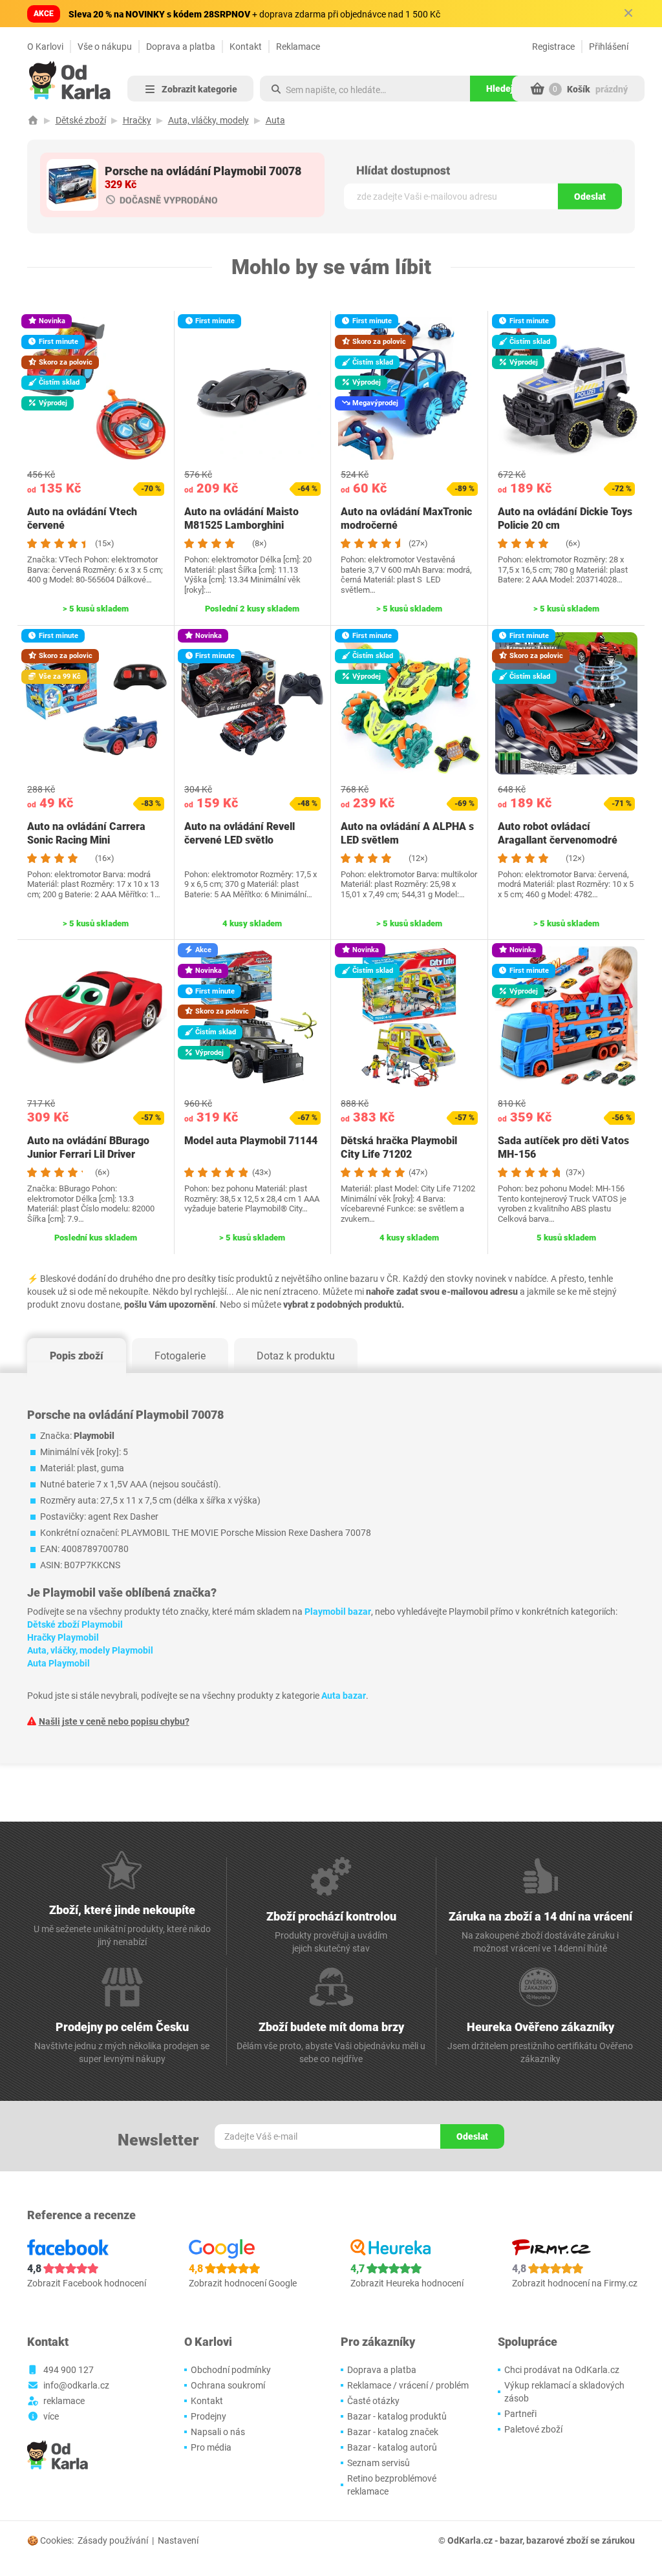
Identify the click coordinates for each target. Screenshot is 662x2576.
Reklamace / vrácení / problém (408, 2385)
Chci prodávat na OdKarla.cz (562, 2370)
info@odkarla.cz (76, 2385)
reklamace (64, 2401)
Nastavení (178, 2540)
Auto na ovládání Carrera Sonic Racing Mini (86, 833)
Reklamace (298, 47)
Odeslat (590, 197)
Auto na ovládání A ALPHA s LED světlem (407, 833)
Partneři (520, 2414)
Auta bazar (344, 1696)
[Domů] (33, 120)
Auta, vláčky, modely (208, 120)
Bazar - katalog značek (393, 2432)
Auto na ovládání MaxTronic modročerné (406, 518)
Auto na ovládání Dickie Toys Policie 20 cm (565, 518)
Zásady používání (113, 2540)
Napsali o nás (218, 2432)
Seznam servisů (379, 2463)
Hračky (137, 120)
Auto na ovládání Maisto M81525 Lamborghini (241, 518)
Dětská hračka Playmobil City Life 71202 (399, 1147)
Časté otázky (373, 2401)
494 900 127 (69, 2370)
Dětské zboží (81, 120)
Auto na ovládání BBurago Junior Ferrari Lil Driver (88, 1147)
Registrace (553, 47)
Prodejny (208, 2416)
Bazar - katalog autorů (392, 2447)
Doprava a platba (181, 47)
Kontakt (246, 47)
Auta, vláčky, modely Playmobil (90, 1650)
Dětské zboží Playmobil (75, 1624)
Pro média (211, 2447)
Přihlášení (609, 47)
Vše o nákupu (105, 47)
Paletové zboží (533, 2429)
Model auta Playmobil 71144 (251, 1141)
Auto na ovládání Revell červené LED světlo (240, 833)
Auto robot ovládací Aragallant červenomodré (558, 833)
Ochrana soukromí (228, 2385)
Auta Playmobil (59, 1663)
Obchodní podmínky (231, 2370)
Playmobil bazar (338, 1612)
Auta (275, 120)
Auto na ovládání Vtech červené (82, 518)
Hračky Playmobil (63, 1637)
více (51, 2416)
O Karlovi (45, 47)
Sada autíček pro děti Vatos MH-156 (563, 1147)
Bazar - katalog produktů (397, 2416)
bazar (511, 2540)
